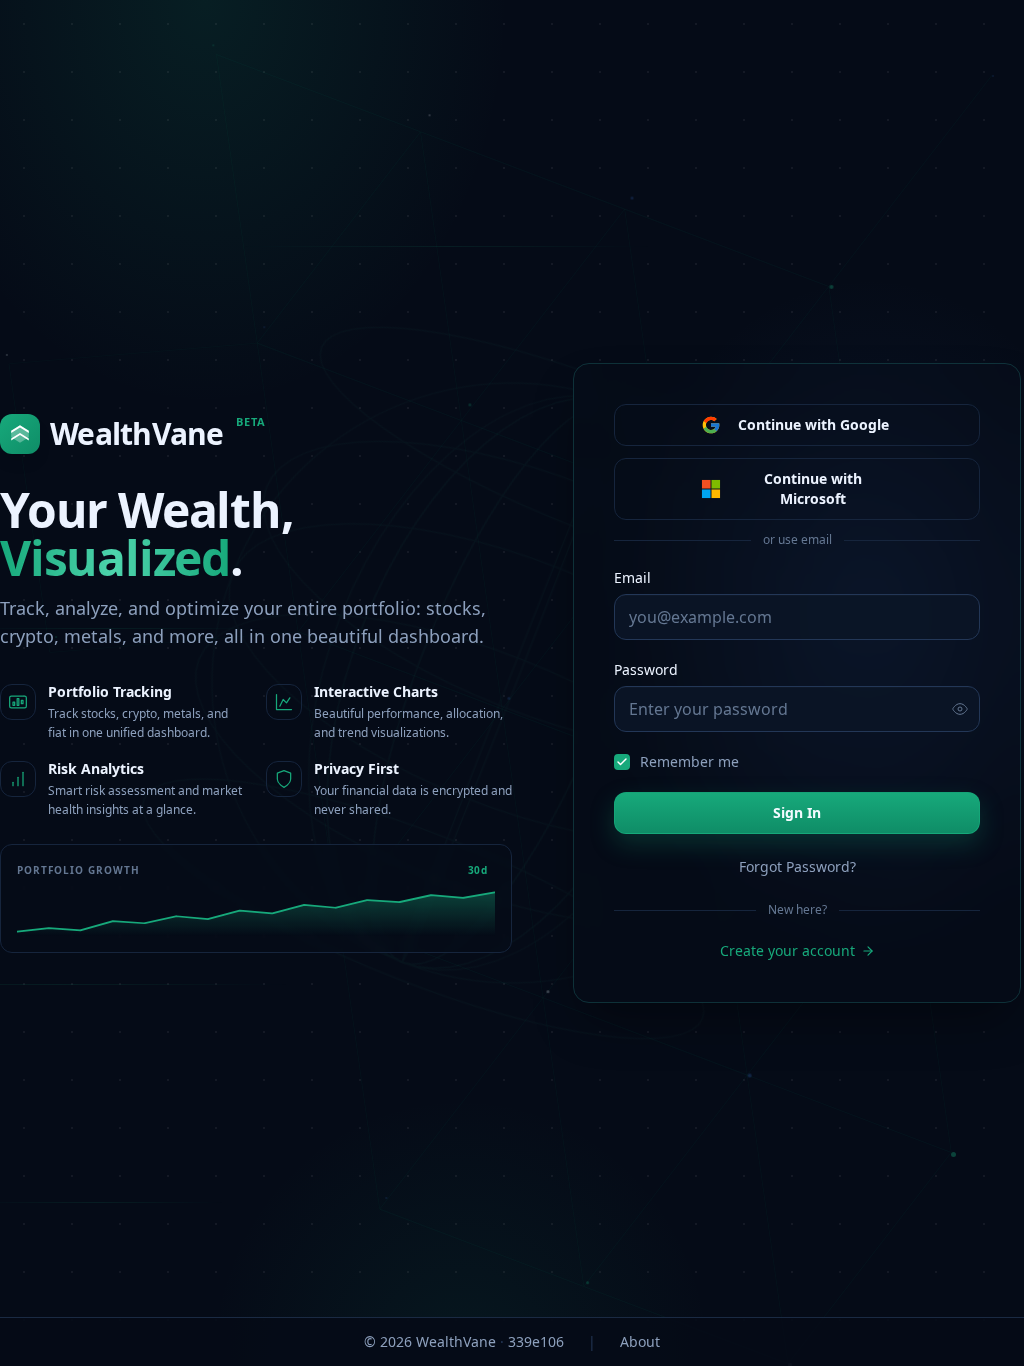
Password (646, 669)
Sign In (797, 812)
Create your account (787, 950)
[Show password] (960, 709)
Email (632, 577)
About (640, 1341)
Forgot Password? (797, 866)
